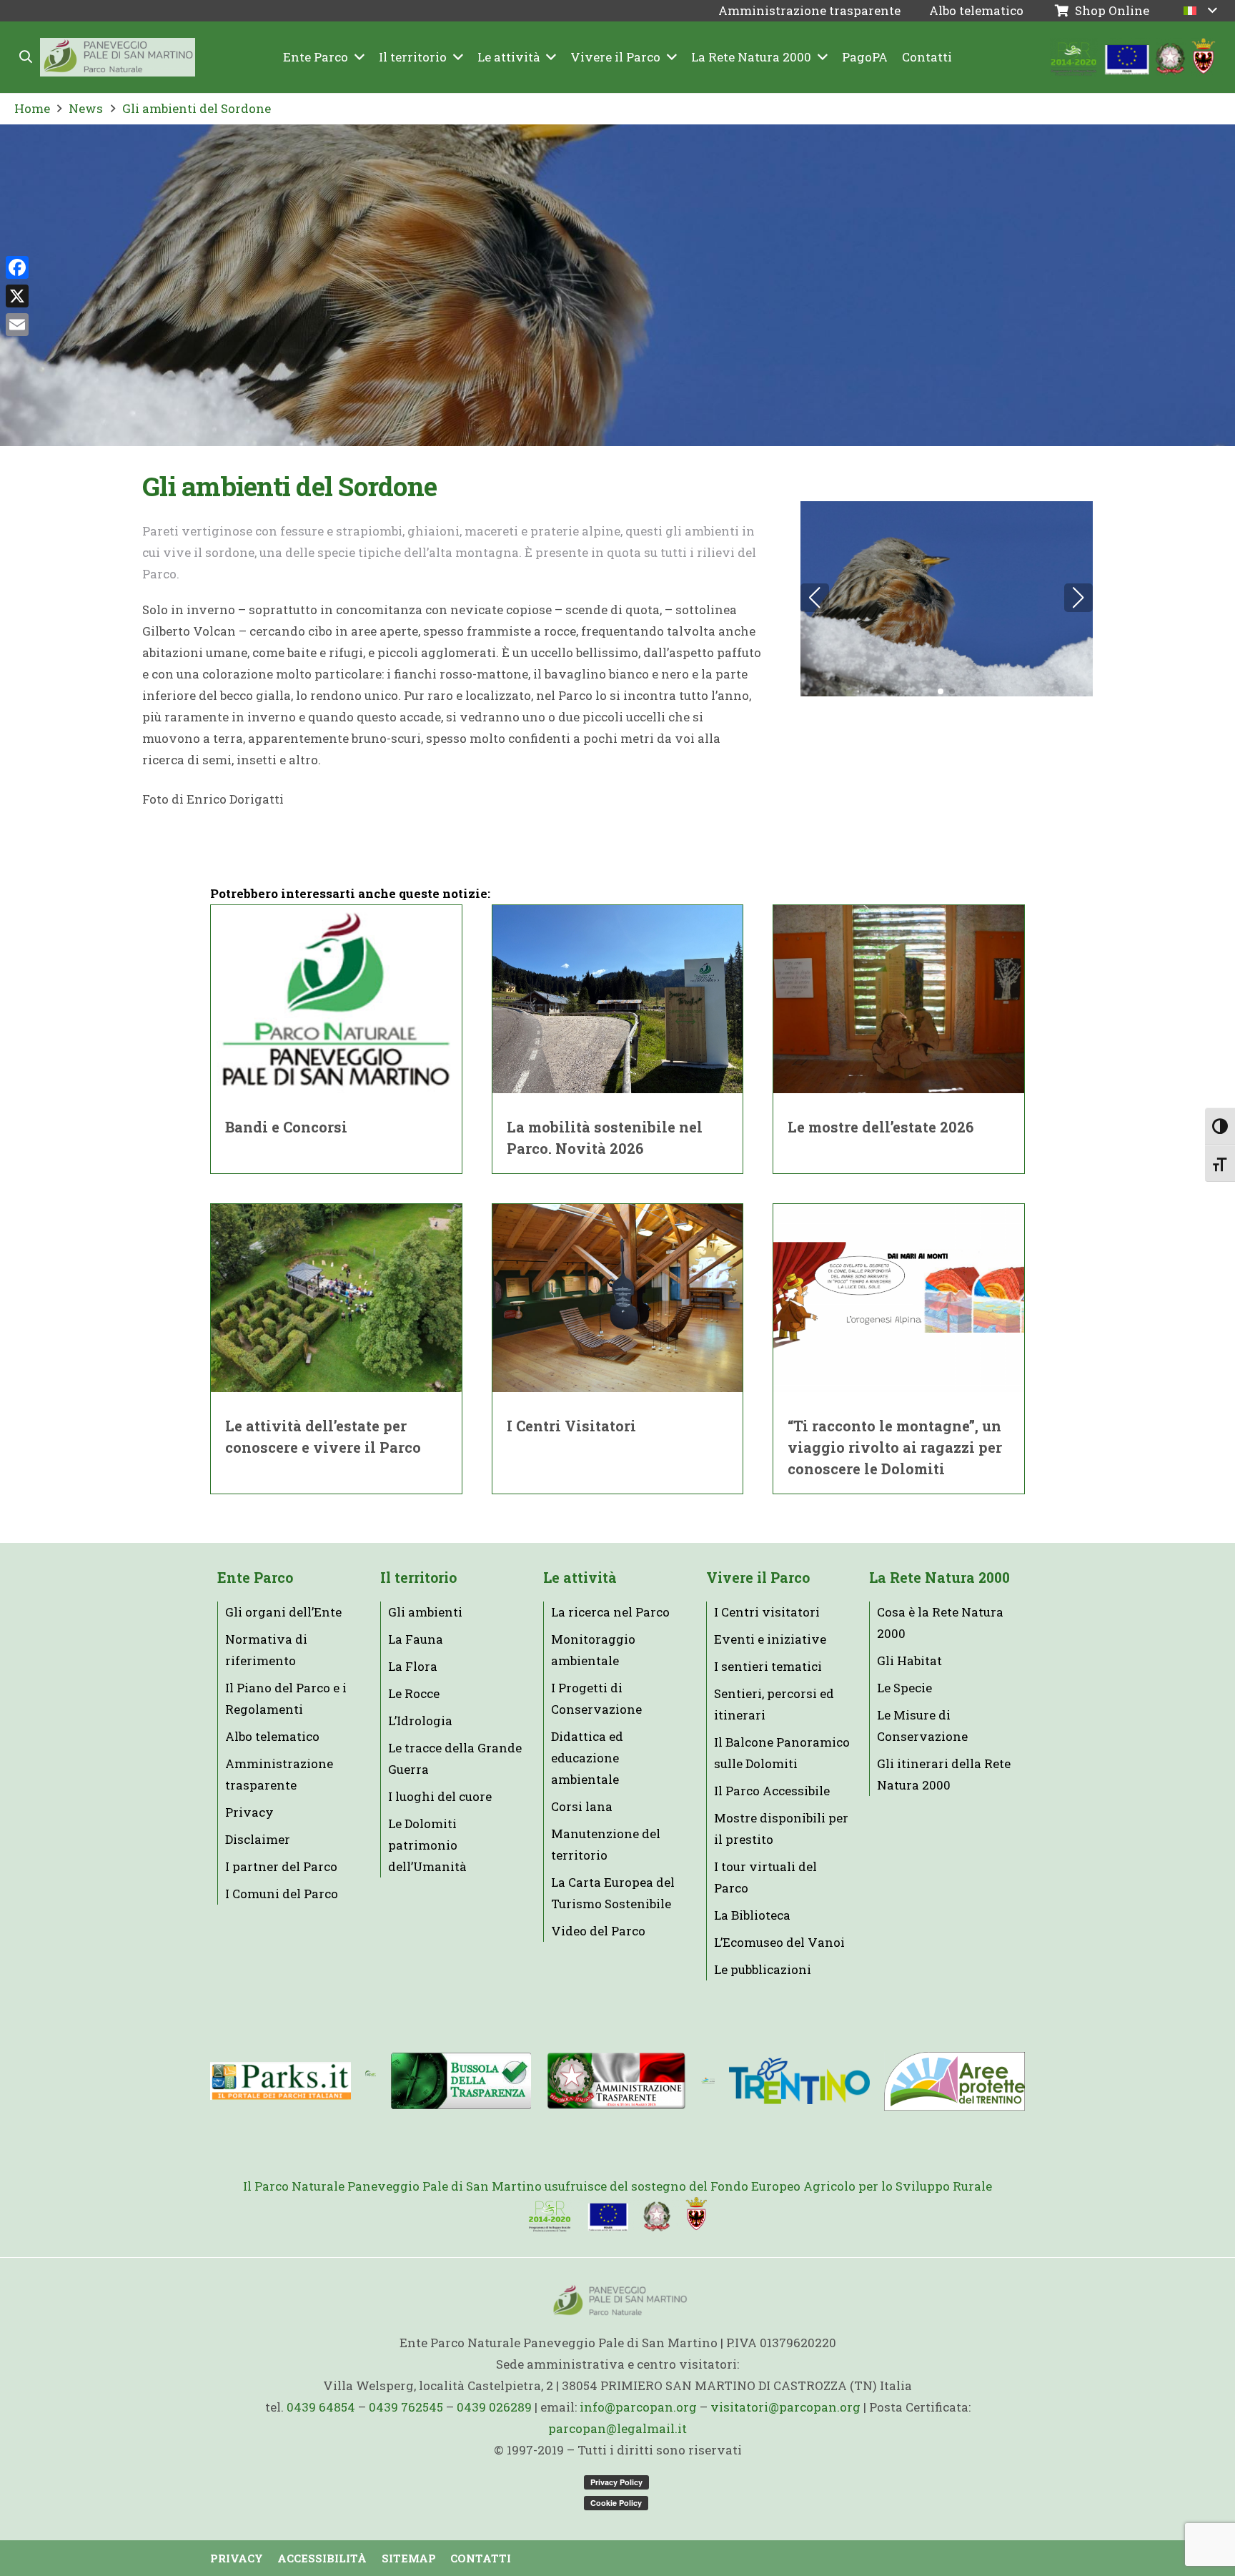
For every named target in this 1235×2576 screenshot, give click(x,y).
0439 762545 (406, 2407)
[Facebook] (17, 267)
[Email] (17, 325)
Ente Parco (255, 1578)
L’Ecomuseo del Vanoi (779, 1942)
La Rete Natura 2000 (939, 1578)
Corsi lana (582, 1806)
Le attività (580, 1578)
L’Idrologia (420, 1721)
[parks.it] (281, 2081)
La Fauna (416, 1639)
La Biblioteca (752, 1915)
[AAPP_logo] (954, 2081)
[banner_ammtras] (616, 2081)
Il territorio (418, 1578)
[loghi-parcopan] (1133, 58)
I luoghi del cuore (440, 1796)
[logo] (708, 2081)
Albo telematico (272, 1736)
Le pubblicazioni (763, 1969)
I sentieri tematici (768, 1666)
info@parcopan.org (638, 2407)
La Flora (413, 1666)
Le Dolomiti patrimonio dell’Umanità (427, 1845)
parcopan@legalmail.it (617, 2428)
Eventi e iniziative (770, 1639)
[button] (26, 57)
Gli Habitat (909, 1660)
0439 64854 (321, 2407)
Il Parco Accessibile (772, 1791)
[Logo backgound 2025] (118, 58)
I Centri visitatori (767, 1612)
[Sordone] (947, 599)
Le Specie (904, 1688)
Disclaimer (258, 1839)
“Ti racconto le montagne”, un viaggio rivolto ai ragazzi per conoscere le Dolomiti (895, 1447)
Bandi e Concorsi (286, 1127)
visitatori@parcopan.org (785, 2407)
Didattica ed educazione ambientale (587, 1758)
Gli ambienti (425, 1612)
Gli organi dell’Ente (283, 1612)
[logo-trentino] (799, 2081)
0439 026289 (494, 2407)
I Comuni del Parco (282, 1894)
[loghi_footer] (617, 2215)
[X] (17, 296)
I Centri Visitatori (571, 1426)
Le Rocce (414, 1693)
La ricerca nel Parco (610, 1612)
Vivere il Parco (758, 1578)
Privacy (249, 1812)
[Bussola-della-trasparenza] (461, 2081)
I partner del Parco (281, 1866)
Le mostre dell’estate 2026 (881, 1127)
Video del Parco (598, 1931)
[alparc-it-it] (371, 2081)
